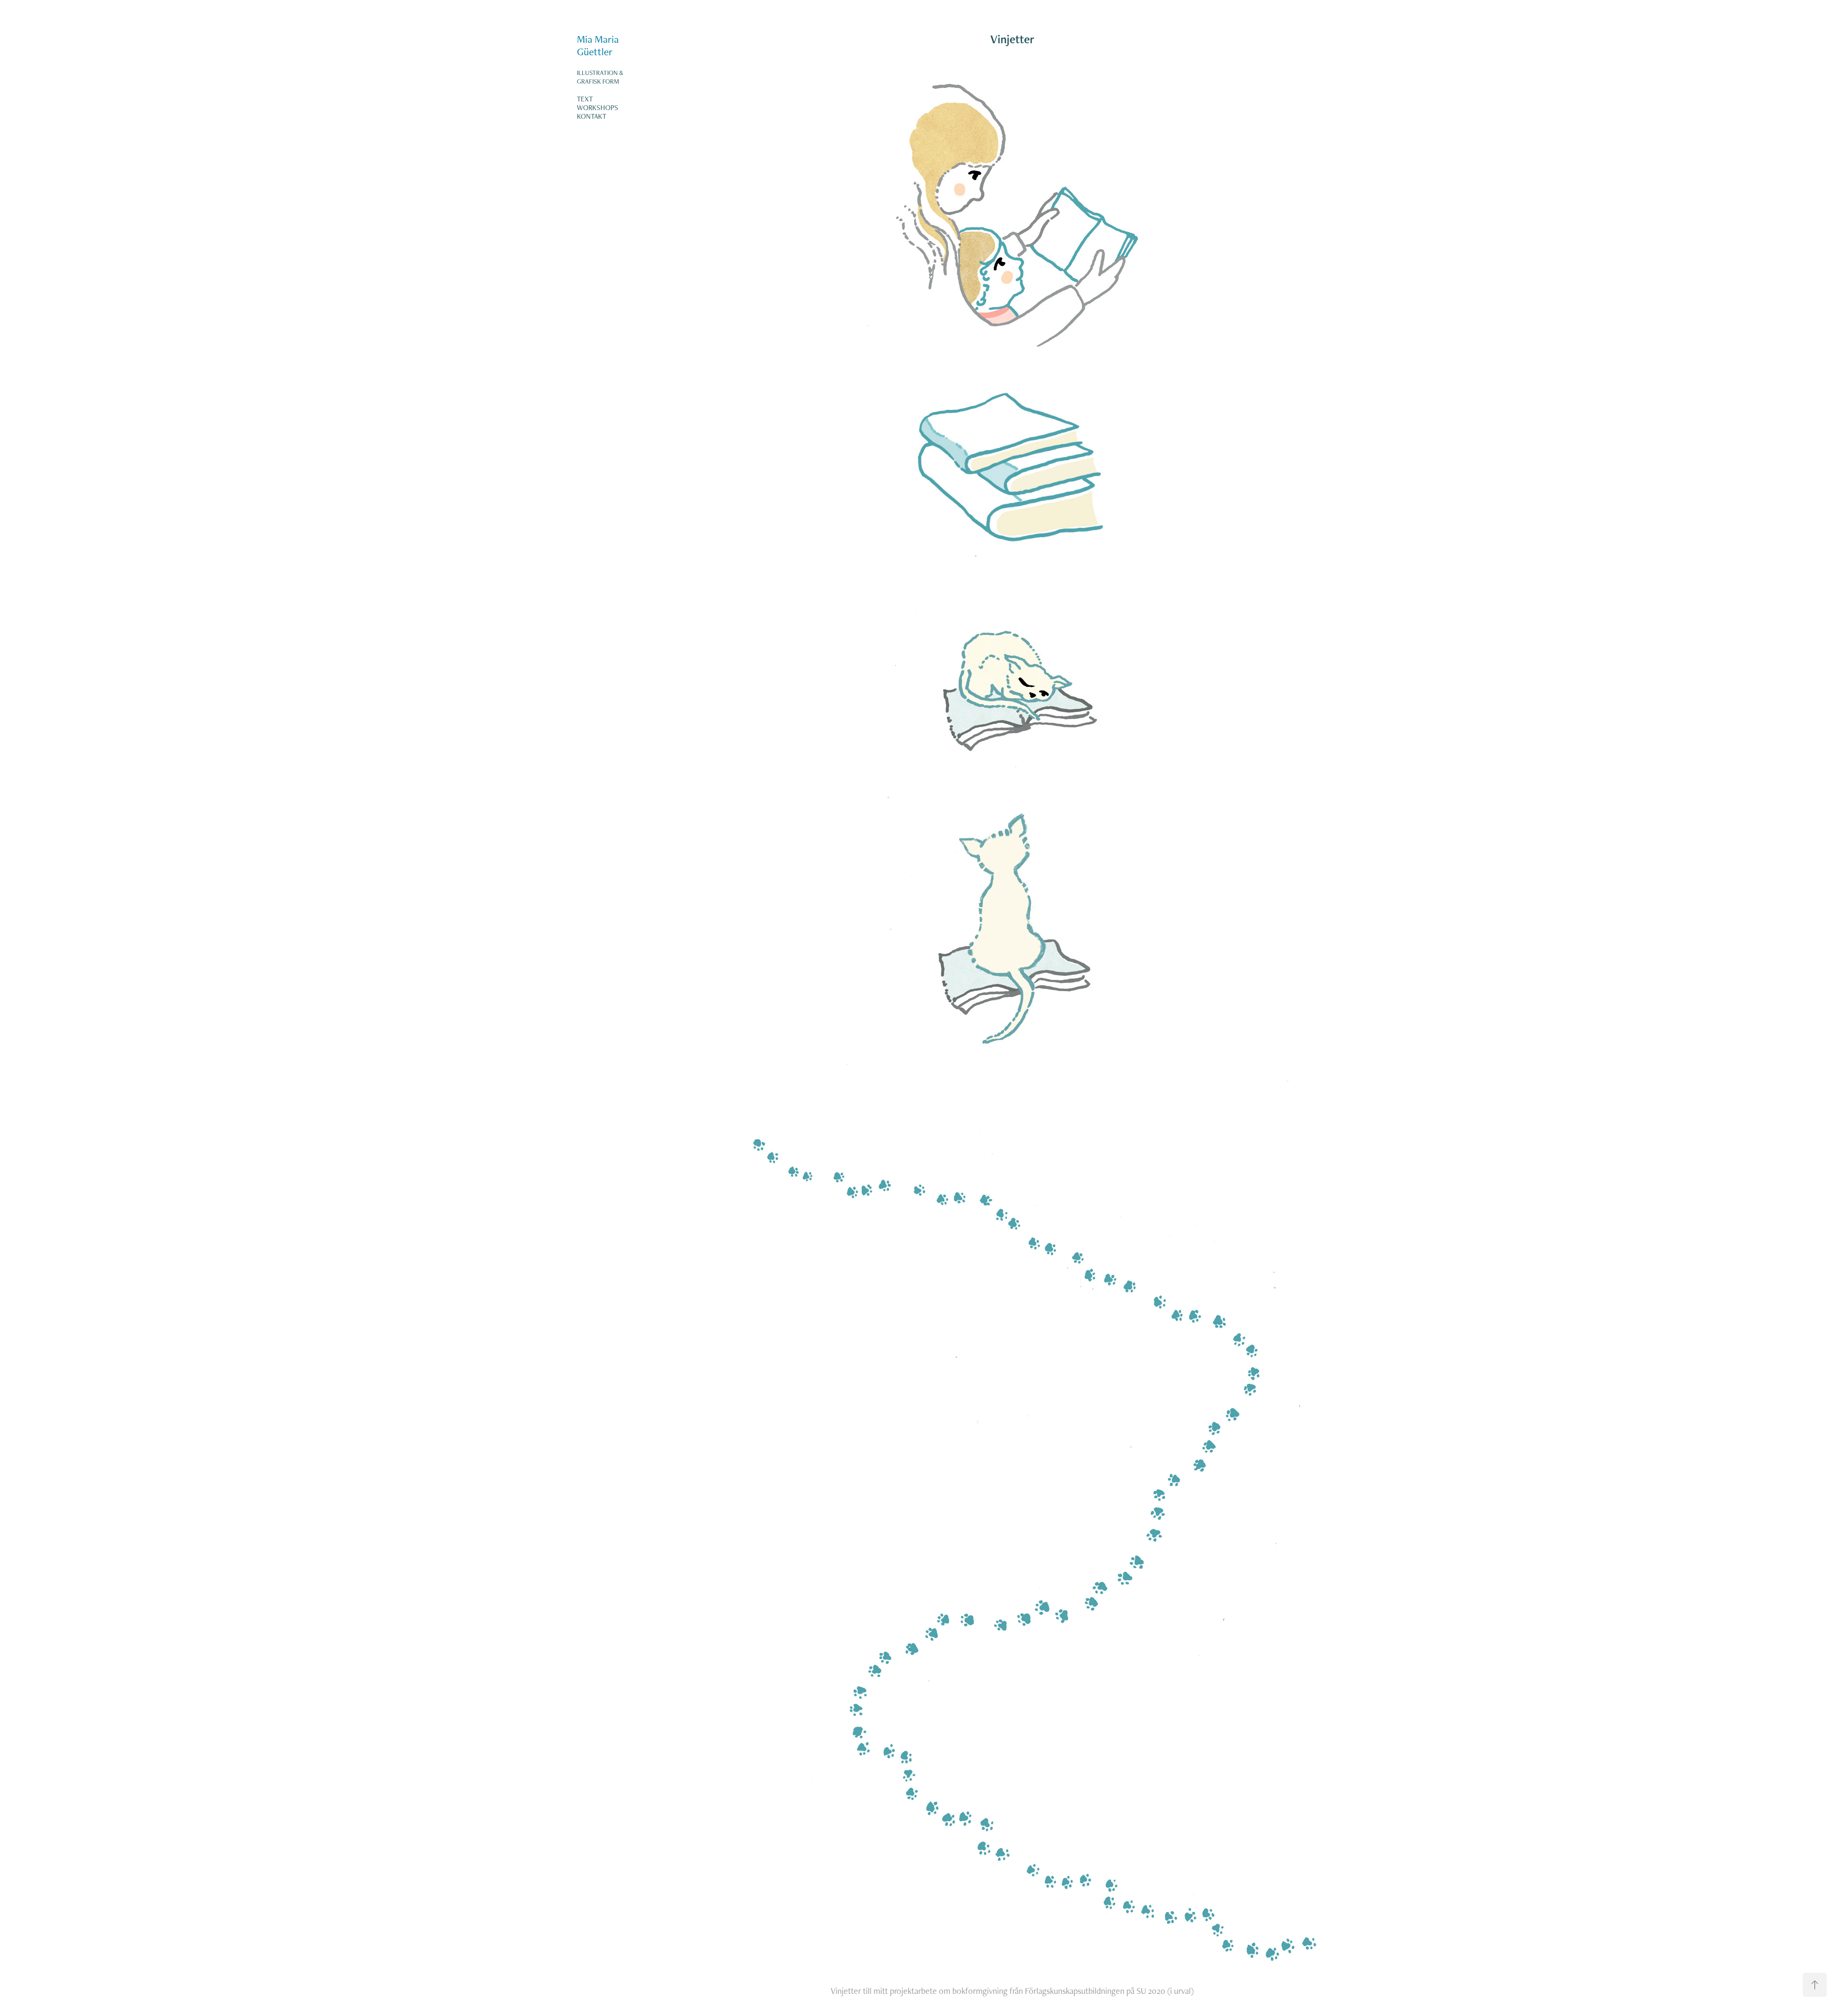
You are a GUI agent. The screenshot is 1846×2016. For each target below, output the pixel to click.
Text (585, 99)
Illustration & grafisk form (600, 77)
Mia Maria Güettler (599, 45)
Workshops (598, 107)
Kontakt (592, 116)
